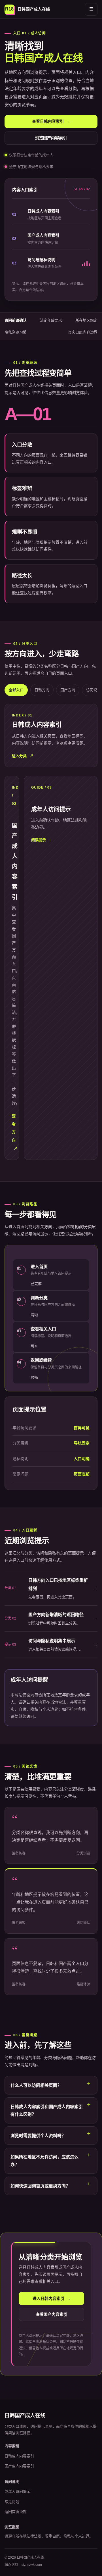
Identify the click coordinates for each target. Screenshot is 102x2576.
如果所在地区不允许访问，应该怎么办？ (44, 2161)
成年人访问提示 (17, 2491)
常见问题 (12, 2502)
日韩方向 (42, 690)
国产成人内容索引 (19, 2466)
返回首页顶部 (16, 2512)
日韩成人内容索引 (19, 2456)
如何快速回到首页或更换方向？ (40, 2186)
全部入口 (16, 690)
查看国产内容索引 (52, 2314)
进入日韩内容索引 (52, 2298)
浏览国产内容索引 (51, 138)
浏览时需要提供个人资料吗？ (38, 2136)
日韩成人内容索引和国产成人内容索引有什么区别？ (47, 2110)
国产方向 (68, 690)
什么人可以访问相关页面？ (36, 2085)
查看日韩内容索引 (51, 121)
